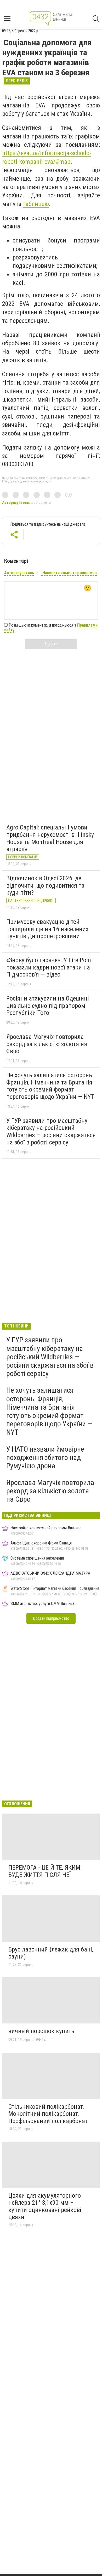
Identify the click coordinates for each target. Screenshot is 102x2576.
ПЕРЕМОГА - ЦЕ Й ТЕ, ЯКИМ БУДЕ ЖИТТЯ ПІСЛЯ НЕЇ (44, 1871)
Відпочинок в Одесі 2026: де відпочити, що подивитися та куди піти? (45, 885)
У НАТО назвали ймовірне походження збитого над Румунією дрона (45, 1457)
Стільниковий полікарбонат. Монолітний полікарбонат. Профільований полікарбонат (48, 2114)
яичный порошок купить (41, 2031)
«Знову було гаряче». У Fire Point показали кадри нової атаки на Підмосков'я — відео (50, 967)
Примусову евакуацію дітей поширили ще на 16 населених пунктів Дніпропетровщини (47, 929)
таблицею (36, 204)
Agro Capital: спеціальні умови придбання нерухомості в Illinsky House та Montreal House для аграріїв (50, 838)
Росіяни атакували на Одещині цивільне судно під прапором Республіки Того (48, 1006)
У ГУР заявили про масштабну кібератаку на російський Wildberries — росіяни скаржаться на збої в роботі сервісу (51, 1132)
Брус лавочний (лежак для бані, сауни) (51, 1953)
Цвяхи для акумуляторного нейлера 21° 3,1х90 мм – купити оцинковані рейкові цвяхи (45, 2206)
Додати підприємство (51, 1618)
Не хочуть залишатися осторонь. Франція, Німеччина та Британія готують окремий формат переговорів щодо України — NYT (50, 1086)
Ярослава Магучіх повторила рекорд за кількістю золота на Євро (47, 1044)
